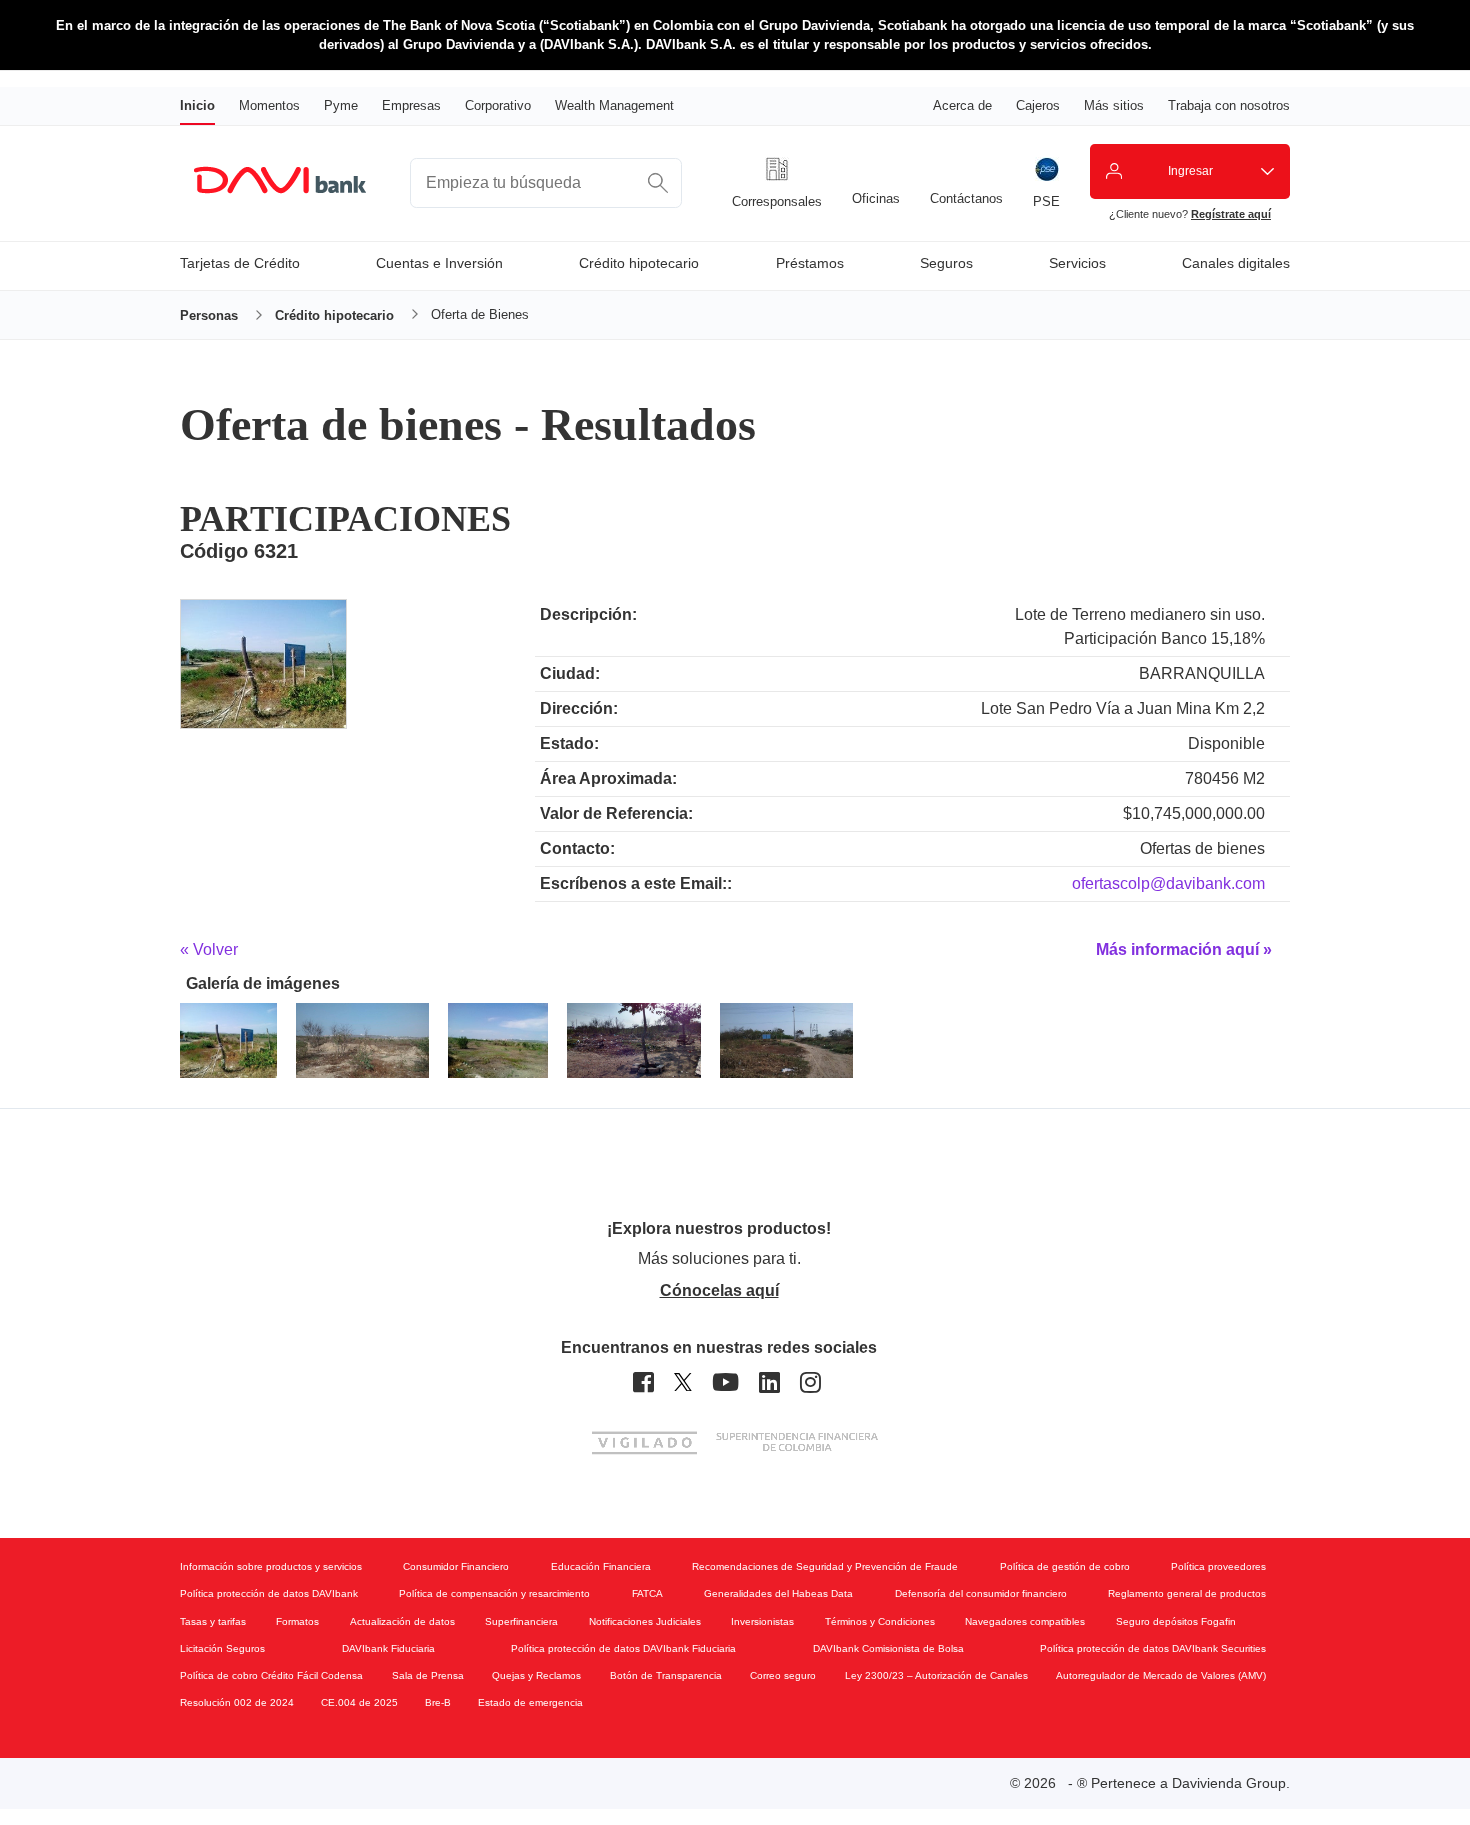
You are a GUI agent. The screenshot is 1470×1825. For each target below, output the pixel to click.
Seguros (946, 263)
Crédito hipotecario (639, 263)
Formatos (297, 1621)
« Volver (209, 949)
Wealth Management (614, 105)
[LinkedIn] (769, 1382)
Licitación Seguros (222, 1648)
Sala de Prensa (428, 1675)
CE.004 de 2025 (359, 1702)
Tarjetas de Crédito (240, 263)
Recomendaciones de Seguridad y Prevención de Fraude (825, 1566)
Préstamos (810, 263)
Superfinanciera (521, 1621)
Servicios (1077, 263)
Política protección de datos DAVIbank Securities (1153, 1648)
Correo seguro (783, 1675)
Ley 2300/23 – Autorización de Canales (936, 1675)
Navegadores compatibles (1025, 1621)
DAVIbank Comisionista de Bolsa (888, 1648)
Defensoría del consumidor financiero (981, 1593)
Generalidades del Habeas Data (778, 1593)
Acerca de (962, 105)
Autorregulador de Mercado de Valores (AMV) (1161, 1675)
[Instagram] (810, 1382)
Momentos (269, 105)
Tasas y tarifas (213, 1621)
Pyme (341, 105)
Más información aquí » (1184, 949)
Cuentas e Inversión (439, 263)
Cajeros (1038, 105)
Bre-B (438, 1702)
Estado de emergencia (530, 1702)
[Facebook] (643, 1382)
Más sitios (1114, 105)
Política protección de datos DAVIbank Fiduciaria (623, 1648)
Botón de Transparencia (666, 1675)
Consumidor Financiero (456, 1566)
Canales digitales (1236, 263)
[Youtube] (725, 1382)
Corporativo (498, 105)
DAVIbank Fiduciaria (388, 1648)
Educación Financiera (601, 1566)
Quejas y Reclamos (536, 1675)
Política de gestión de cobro (1065, 1566)
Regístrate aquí (1231, 214)
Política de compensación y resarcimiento (494, 1593)
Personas (209, 315)
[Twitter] (683, 1382)
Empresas (411, 105)
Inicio (197, 105)
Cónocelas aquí (719, 1290)
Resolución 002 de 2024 (237, 1702)
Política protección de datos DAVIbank (269, 1593)
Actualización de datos (402, 1621)
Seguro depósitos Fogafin (1176, 1621)
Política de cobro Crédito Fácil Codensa (271, 1675)
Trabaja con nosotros (1229, 105)
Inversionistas (762, 1621)
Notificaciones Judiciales (645, 1621)
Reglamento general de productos (1187, 1593)
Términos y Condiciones (880, 1621)
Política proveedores (1218, 1566)
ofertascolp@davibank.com (1168, 883)
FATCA (647, 1593)
